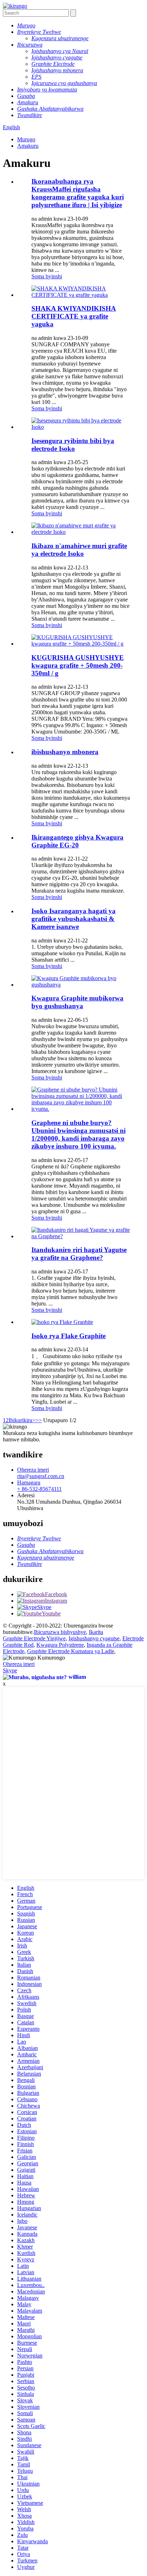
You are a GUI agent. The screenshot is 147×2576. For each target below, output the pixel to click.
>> (39, 1420)
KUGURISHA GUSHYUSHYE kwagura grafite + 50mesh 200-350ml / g (78, 665)
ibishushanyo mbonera (65, 752)
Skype (10, 1670)
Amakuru (28, 146)
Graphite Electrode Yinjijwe (34, 1638)
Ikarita (96, 1632)
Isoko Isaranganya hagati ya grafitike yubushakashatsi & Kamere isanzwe (73, 919)
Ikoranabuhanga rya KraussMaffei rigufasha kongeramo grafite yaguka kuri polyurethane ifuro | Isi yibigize (78, 193)
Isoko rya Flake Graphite (69, 1336)
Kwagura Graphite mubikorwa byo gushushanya (77, 1002)
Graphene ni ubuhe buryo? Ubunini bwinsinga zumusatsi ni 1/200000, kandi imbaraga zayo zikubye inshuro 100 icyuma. (78, 1134)
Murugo (26, 139)
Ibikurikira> (22, 1420)
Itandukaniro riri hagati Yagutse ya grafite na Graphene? (79, 1254)
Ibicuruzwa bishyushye (60, 1632)
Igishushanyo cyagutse (94, 1638)
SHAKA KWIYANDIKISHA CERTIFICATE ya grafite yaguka (74, 316)
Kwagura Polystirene (60, 1645)
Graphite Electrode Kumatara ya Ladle (71, 1651)
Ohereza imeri (19, 1664)
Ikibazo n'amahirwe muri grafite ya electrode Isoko (79, 550)
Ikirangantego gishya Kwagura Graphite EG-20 (77, 841)
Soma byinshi (47, 276)
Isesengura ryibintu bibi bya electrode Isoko (73, 445)
